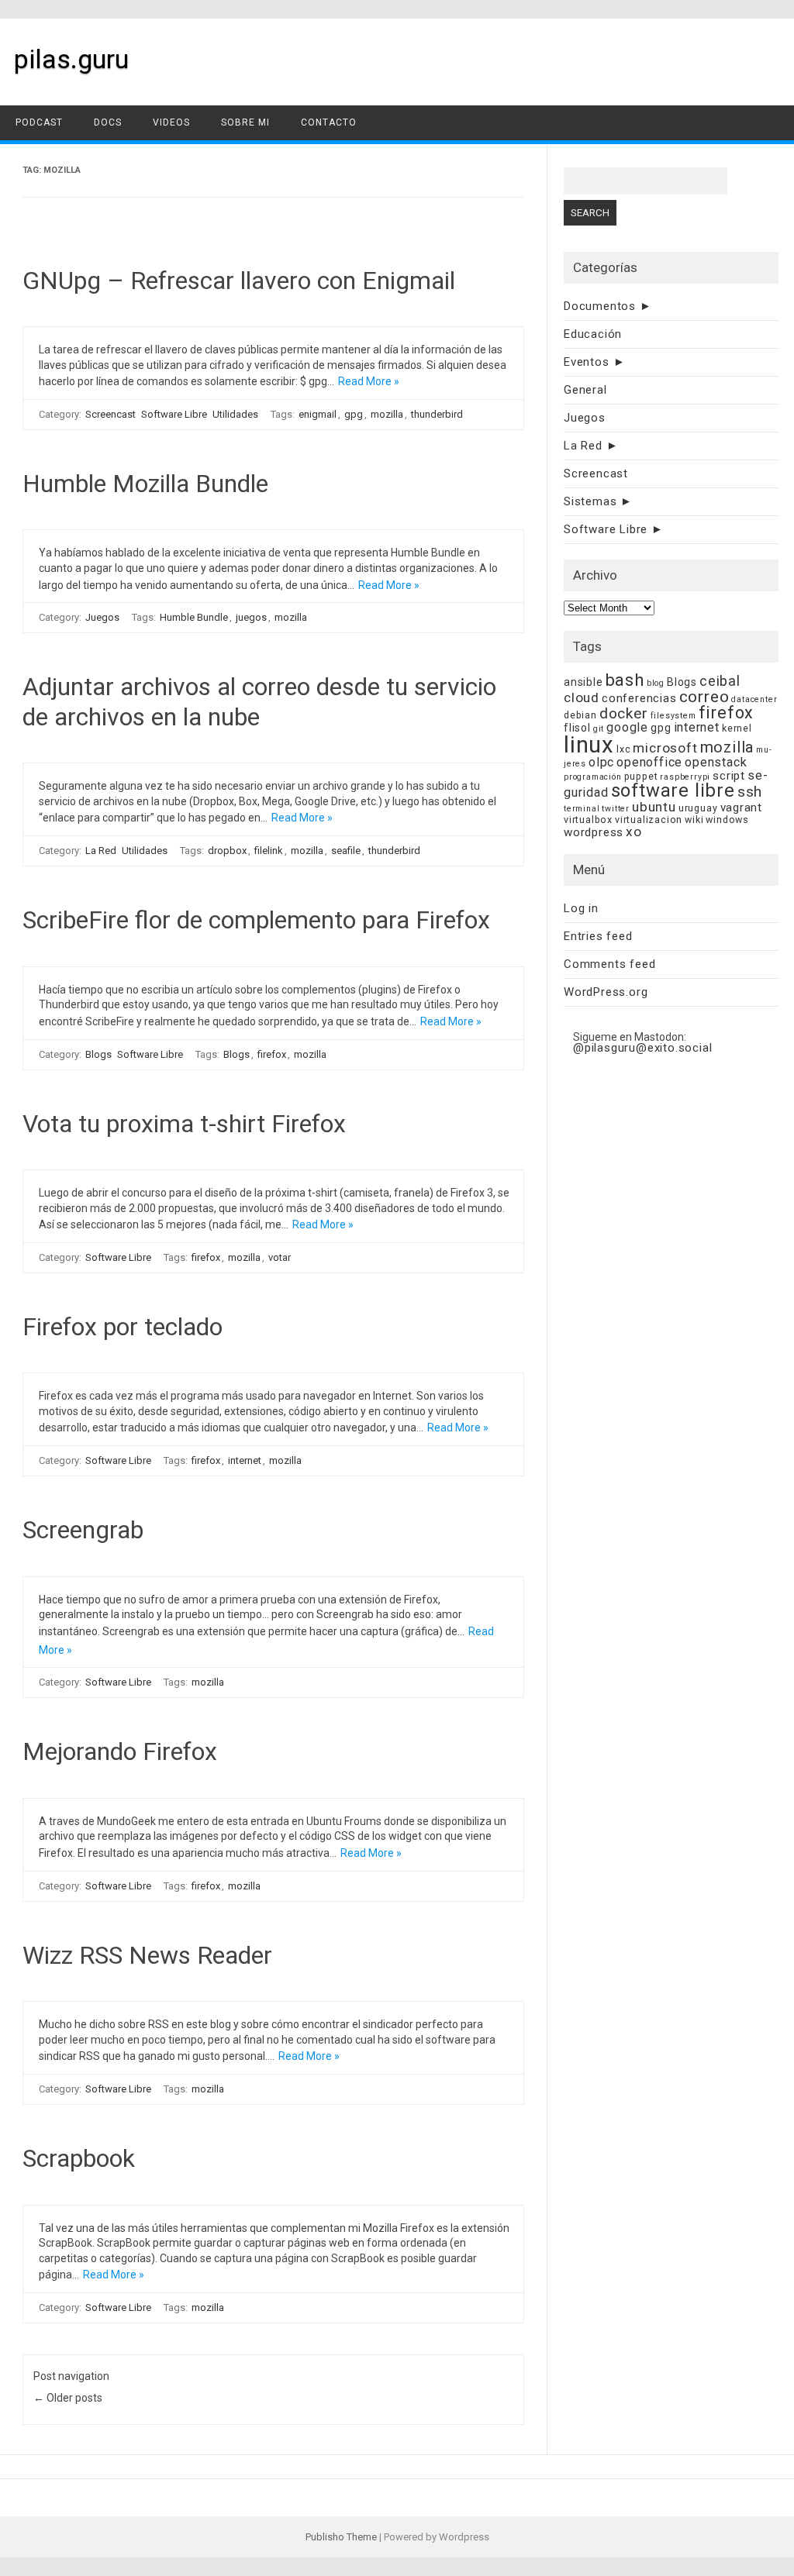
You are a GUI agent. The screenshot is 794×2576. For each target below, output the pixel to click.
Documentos (600, 306)
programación (593, 777)
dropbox (227, 851)
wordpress (594, 832)
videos (171, 122)
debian (580, 715)
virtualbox (588, 820)
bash (625, 680)
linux (589, 745)
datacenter (754, 699)
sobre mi (245, 122)
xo (634, 832)
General (585, 390)
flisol (577, 728)
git (599, 729)
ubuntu (654, 807)
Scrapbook (79, 2158)
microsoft (665, 748)
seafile (346, 851)
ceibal (720, 681)
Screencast (110, 414)
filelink (269, 851)
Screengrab (83, 1530)
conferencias (639, 698)
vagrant (742, 808)
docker (624, 713)
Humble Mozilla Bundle (145, 484)
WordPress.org (606, 992)
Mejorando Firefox (120, 1751)
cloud (582, 697)
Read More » (369, 381)
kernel (737, 728)
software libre (673, 790)
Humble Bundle (194, 617)
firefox (272, 1054)
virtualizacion (649, 820)
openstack (716, 762)
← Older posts (68, 2398)
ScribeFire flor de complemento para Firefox (256, 920)
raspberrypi (685, 777)
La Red (101, 851)
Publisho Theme (341, 2537)
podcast (39, 122)
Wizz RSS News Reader (147, 1955)
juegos (251, 617)
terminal (582, 809)
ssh (750, 792)
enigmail (318, 414)
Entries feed (598, 936)
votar (280, 1257)
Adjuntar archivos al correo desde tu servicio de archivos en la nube (259, 701)
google (627, 727)
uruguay (698, 808)
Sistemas (590, 501)
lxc (623, 749)
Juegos (102, 617)
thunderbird (437, 414)
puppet (641, 776)
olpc (601, 762)
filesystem (673, 716)
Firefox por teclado (123, 1327)
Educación (593, 334)
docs (108, 122)
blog (656, 683)
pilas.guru (71, 59)
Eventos (587, 362)
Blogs (98, 1054)
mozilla (387, 414)
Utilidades (235, 414)
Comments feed (609, 964)
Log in (581, 908)
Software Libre (174, 414)
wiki (694, 820)
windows (727, 820)
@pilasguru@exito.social (642, 1048)
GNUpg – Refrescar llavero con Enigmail (239, 281)
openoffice (649, 762)
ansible (583, 682)
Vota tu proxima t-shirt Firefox (184, 1124)
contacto (329, 122)
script (729, 776)
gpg (354, 414)
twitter (616, 809)
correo (704, 697)
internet (245, 1460)
